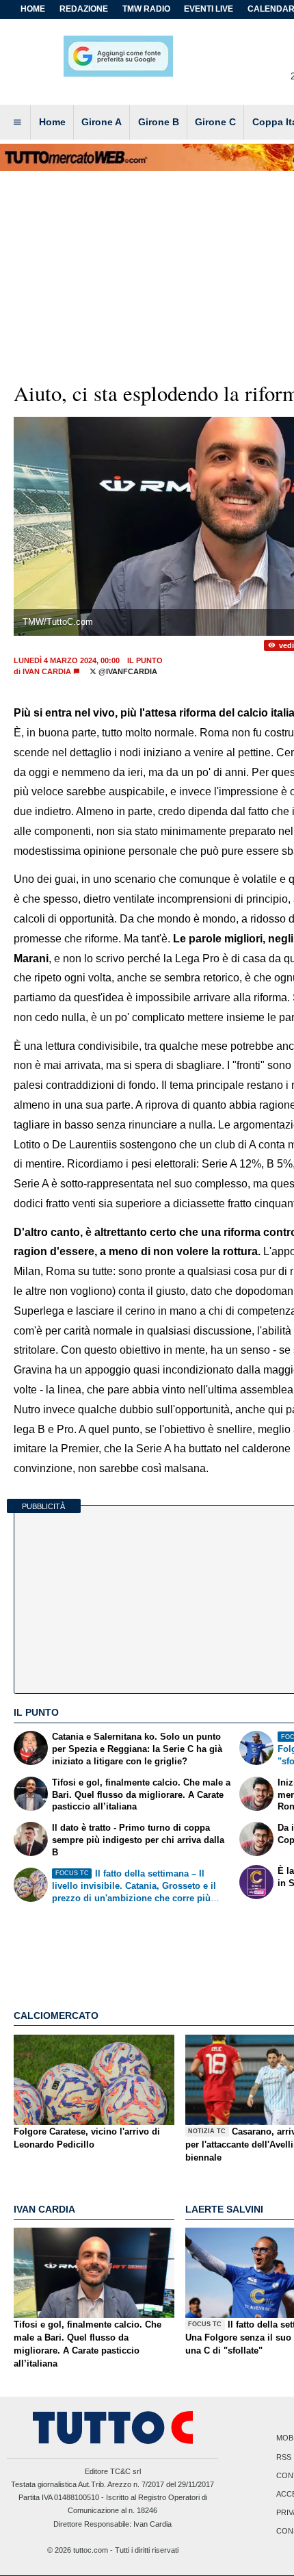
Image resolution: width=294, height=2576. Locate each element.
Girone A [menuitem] (102, 122)
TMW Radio (146, 9)
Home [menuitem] (52, 122)
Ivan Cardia (47, 671)
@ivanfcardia (127, 671)
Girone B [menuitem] (159, 122)
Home (33, 9)
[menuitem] (17, 123)
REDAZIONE (84, 9)
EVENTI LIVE (209, 9)
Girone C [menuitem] (215, 122)
